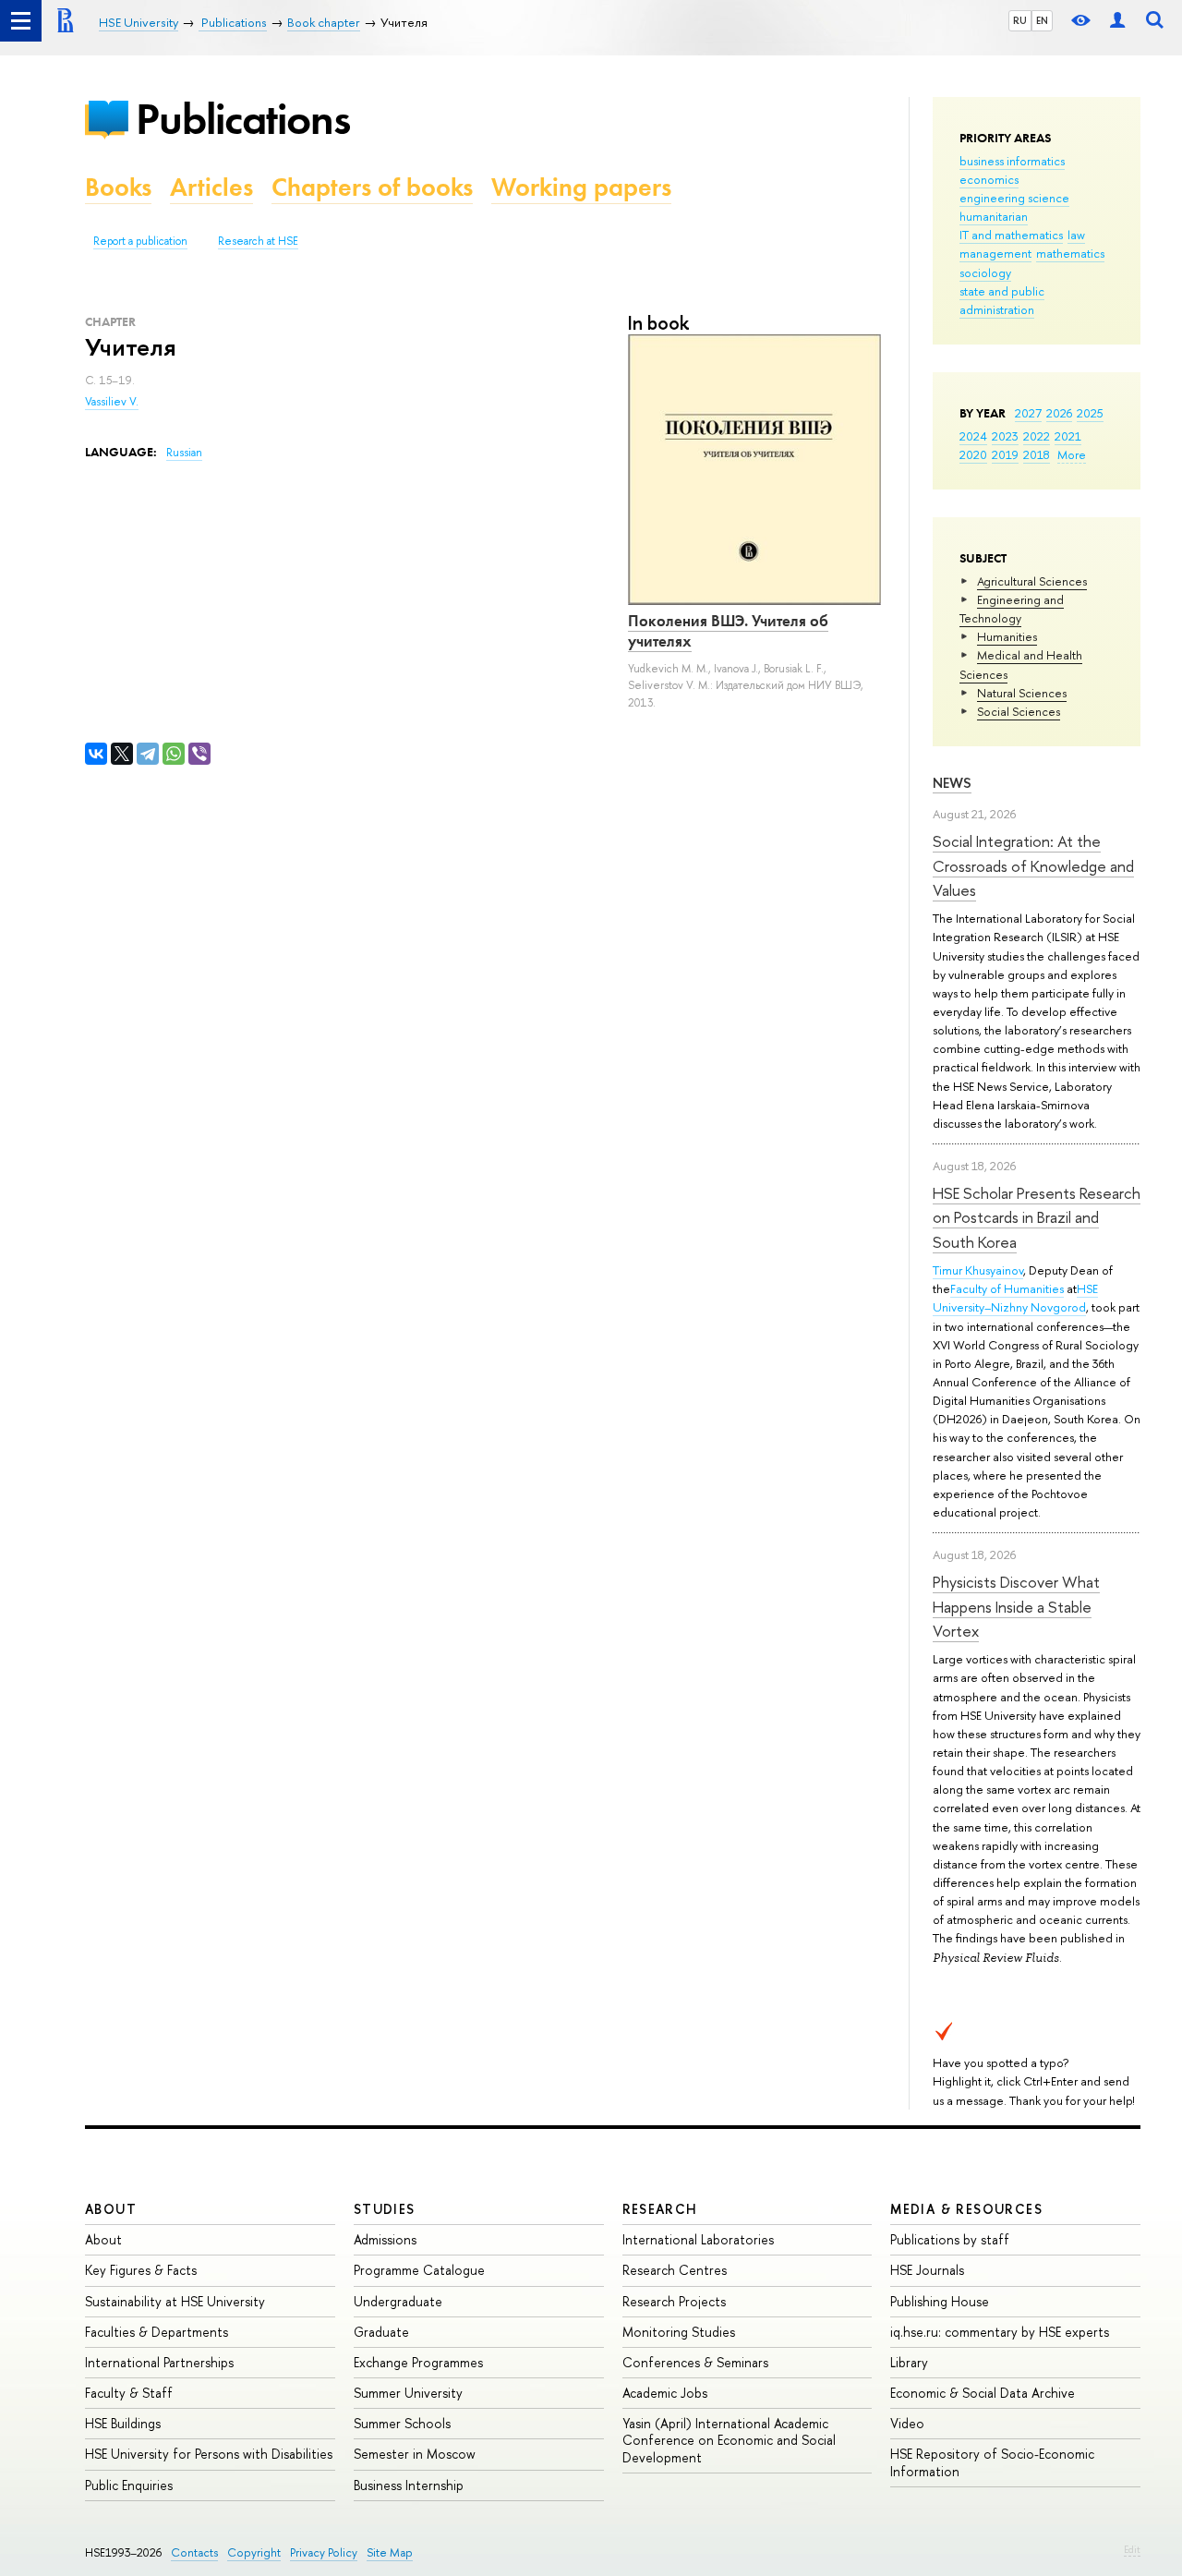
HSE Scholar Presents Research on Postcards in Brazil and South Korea (1037, 1217)
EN (1042, 20)
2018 (1037, 454)
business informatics (1012, 161)
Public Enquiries (129, 2485)
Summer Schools (402, 2423)
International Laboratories (698, 2239)
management (995, 253)
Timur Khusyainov (978, 1270)
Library (909, 2362)
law (1076, 235)
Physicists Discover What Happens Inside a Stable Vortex (1016, 1606)
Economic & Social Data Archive (983, 2393)
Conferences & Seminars (695, 2362)
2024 (973, 436)
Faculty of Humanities (1007, 1288)
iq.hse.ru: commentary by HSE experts (1000, 2332)
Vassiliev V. (112, 402)
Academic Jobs (665, 2393)
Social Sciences (1019, 711)
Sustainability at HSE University (175, 2301)
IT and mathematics (1011, 235)
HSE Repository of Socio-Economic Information (992, 2462)
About (111, 2209)
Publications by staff (950, 2239)
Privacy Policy (324, 2552)
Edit (1132, 2549)
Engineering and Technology (1012, 609)
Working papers (581, 187)
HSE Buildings (123, 2423)
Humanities (1007, 636)
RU (1020, 20)
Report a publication (140, 241)
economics (989, 179)
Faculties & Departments (157, 2332)
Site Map (390, 2552)
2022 (1037, 436)
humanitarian (994, 216)
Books (118, 187)
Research (660, 2209)
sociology (985, 272)
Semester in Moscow (415, 2454)
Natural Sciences (1022, 693)
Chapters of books (372, 187)
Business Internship (409, 2485)
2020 (973, 454)
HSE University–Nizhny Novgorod (1015, 1298)
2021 (1068, 436)
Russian (184, 453)
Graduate (381, 2332)
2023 (1005, 436)
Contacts (194, 2552)
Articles (211, 187)
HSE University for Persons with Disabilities (209, 2454)
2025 (1090, 413)
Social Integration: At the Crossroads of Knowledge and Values (1033, 865)
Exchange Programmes (418, 2362)
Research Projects (674, 2301)
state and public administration (1002, 300)
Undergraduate (398, 2301)
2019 (1005, 454)
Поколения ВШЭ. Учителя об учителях (728, 631)
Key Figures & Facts (141, 2270)
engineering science (1014, 198)
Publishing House (940, 2301)
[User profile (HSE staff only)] (1117, 21)
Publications (243, 119)
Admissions (385, 2239)
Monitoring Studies (679, 2332)
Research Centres (675, 2270)
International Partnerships (159, 2362)
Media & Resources (966, 2209)
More (1072, 454)
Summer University (408, 2393)
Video (907, 2423)
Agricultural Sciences (1032, 581)
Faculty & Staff (129, 2393)
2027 (1028, 413)
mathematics (1070, 253)
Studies (385, 2209)
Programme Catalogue (419, 2270)
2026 (1059, 413)
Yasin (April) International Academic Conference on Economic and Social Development (729, 2440)
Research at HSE (258, 241)
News (952, 783)
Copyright (254, 2552)
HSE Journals (927, 2270)
